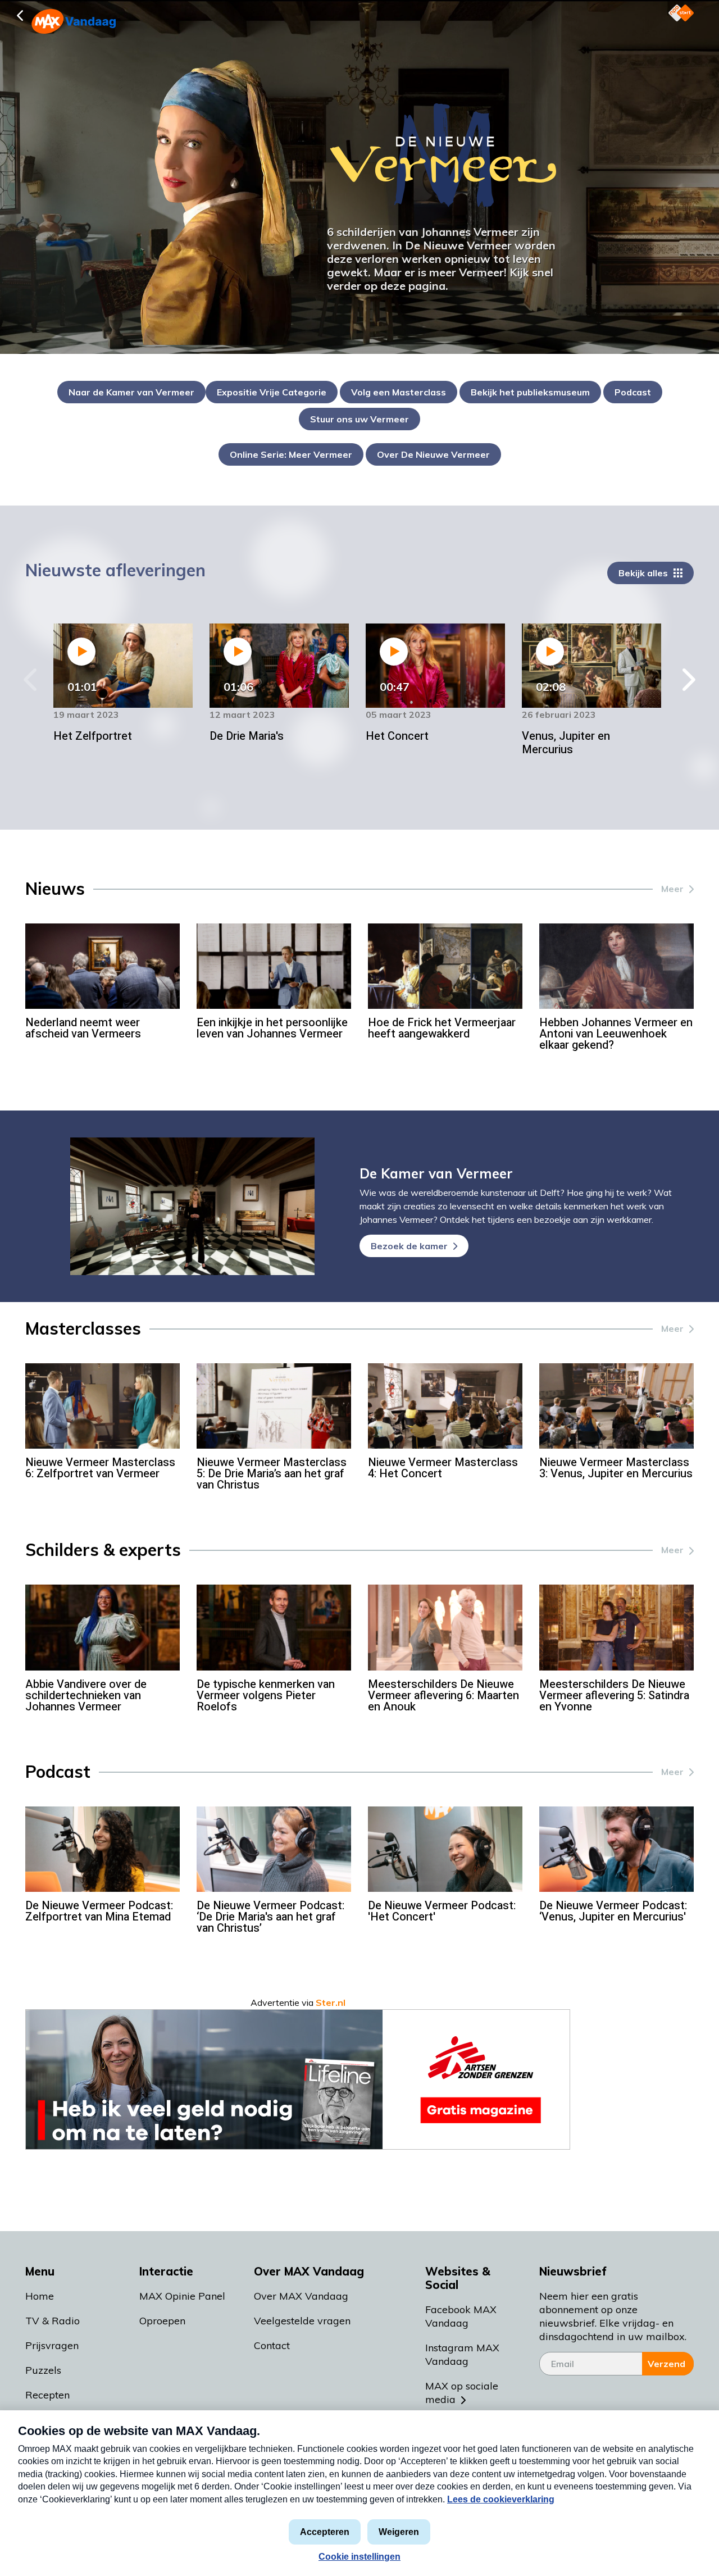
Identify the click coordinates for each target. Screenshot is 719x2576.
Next (688, 680)
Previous (31, 680)
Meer (672, 889)
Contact (272, 2345)
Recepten (47, 2395)
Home (40, 2296)
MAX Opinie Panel (182, 2296)
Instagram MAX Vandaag (462, 2354)
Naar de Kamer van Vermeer (131, 392)
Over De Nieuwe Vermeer (433, 454)
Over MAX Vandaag (301, 2296)
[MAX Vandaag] (59, 21)
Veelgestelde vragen (302, 2321)
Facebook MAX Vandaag (461, 2316)
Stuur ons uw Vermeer (359, 419)
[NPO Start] (681, 13)
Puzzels (43, 2370)
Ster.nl (331, 2002)
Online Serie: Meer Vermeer (291, 454)
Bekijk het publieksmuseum (530, 392)
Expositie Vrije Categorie (272, 392)
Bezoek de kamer (409, 1246)
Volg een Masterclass (399, 392)
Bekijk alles (643, 573)
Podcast (633, 392)
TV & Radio (53, 2321)
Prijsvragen (52, 2345)
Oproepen (162, 2321)
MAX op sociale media (462, 2393)
